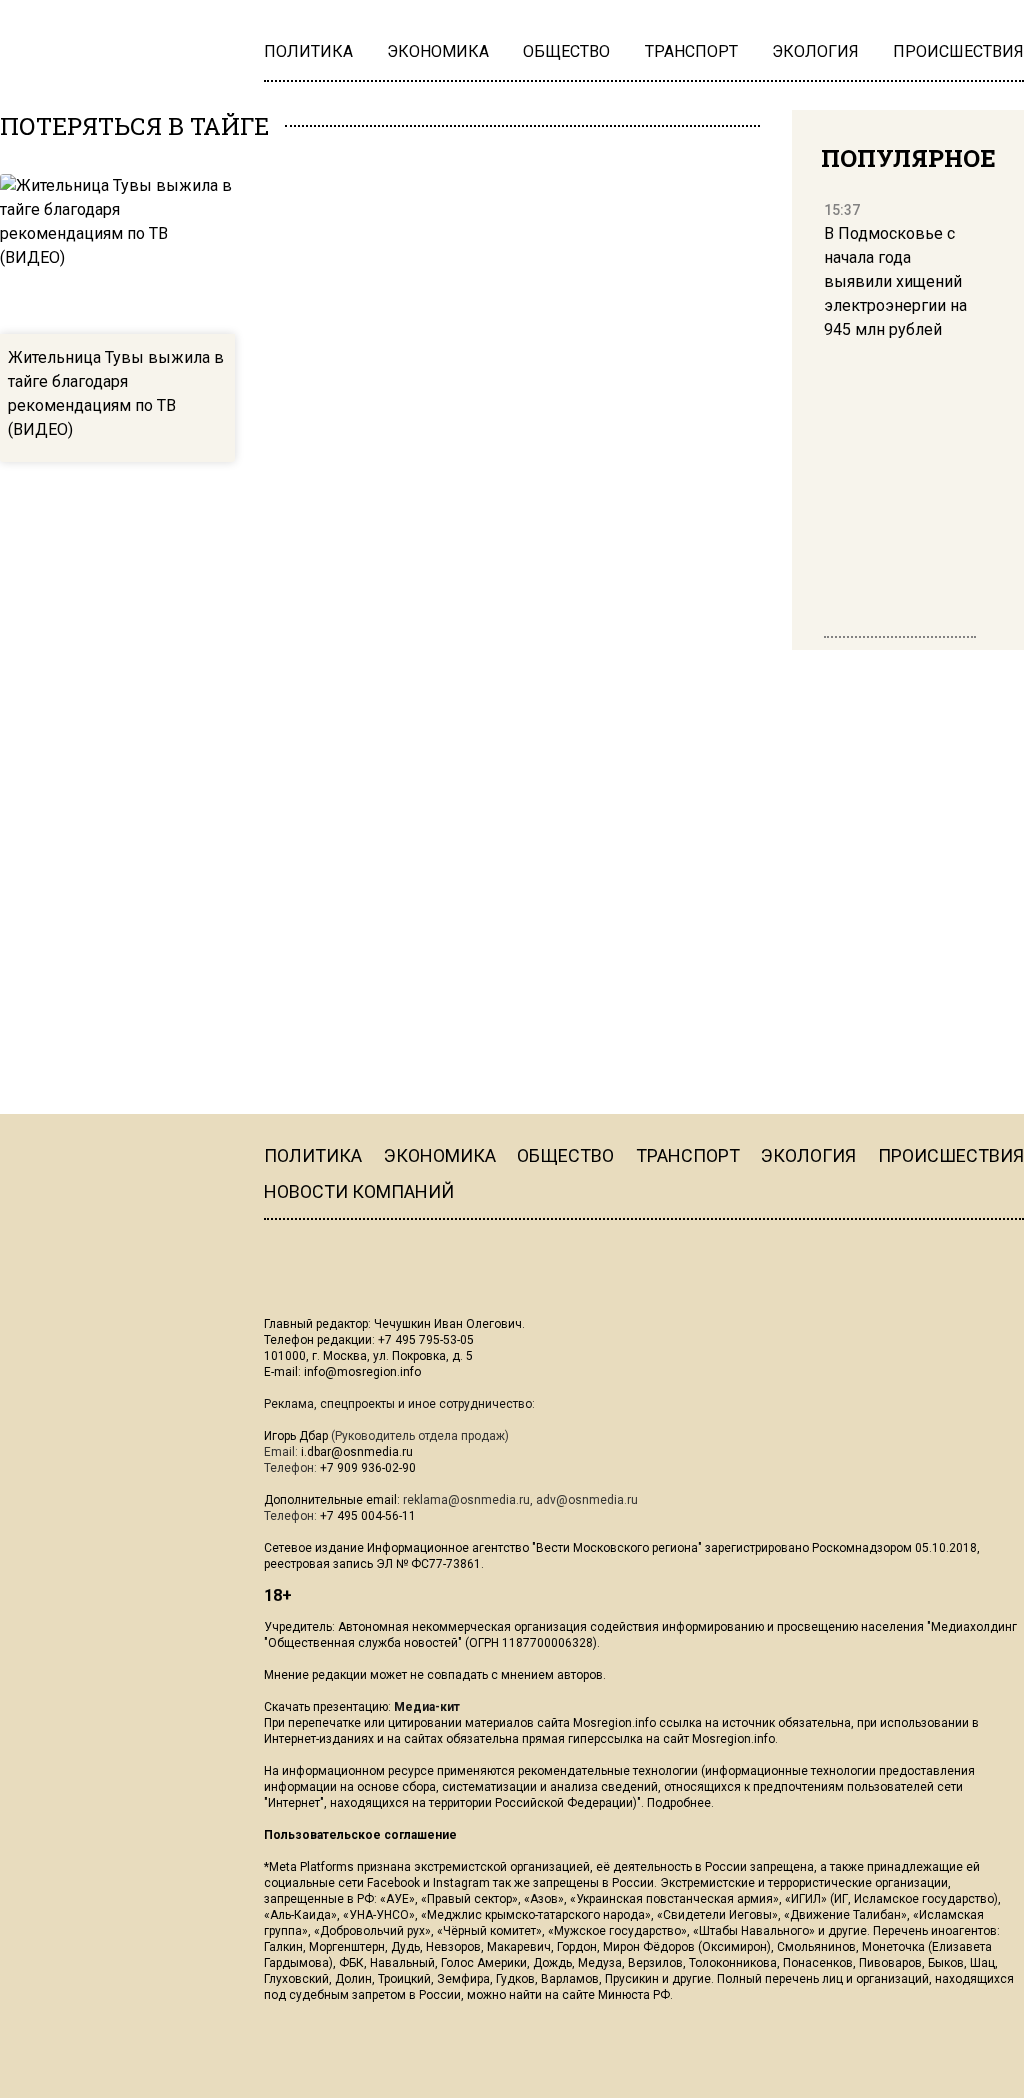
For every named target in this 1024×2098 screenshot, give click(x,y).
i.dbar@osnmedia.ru (357, 1452)
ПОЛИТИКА (313, 1155)
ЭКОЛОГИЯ (808, 1155)
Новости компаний (359, 1191)
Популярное (908, 158)
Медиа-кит (427, 1707)
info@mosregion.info (362, 1372)
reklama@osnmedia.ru (466, 1500)
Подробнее (679, 1803)
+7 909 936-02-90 (368, 1468)
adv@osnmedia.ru (587, 1500)
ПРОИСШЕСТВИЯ (951, 1155)
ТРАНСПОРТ (688, 1155)
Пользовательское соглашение (360, 1835)
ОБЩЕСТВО (565, 1155)
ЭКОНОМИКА (440, 1155)
